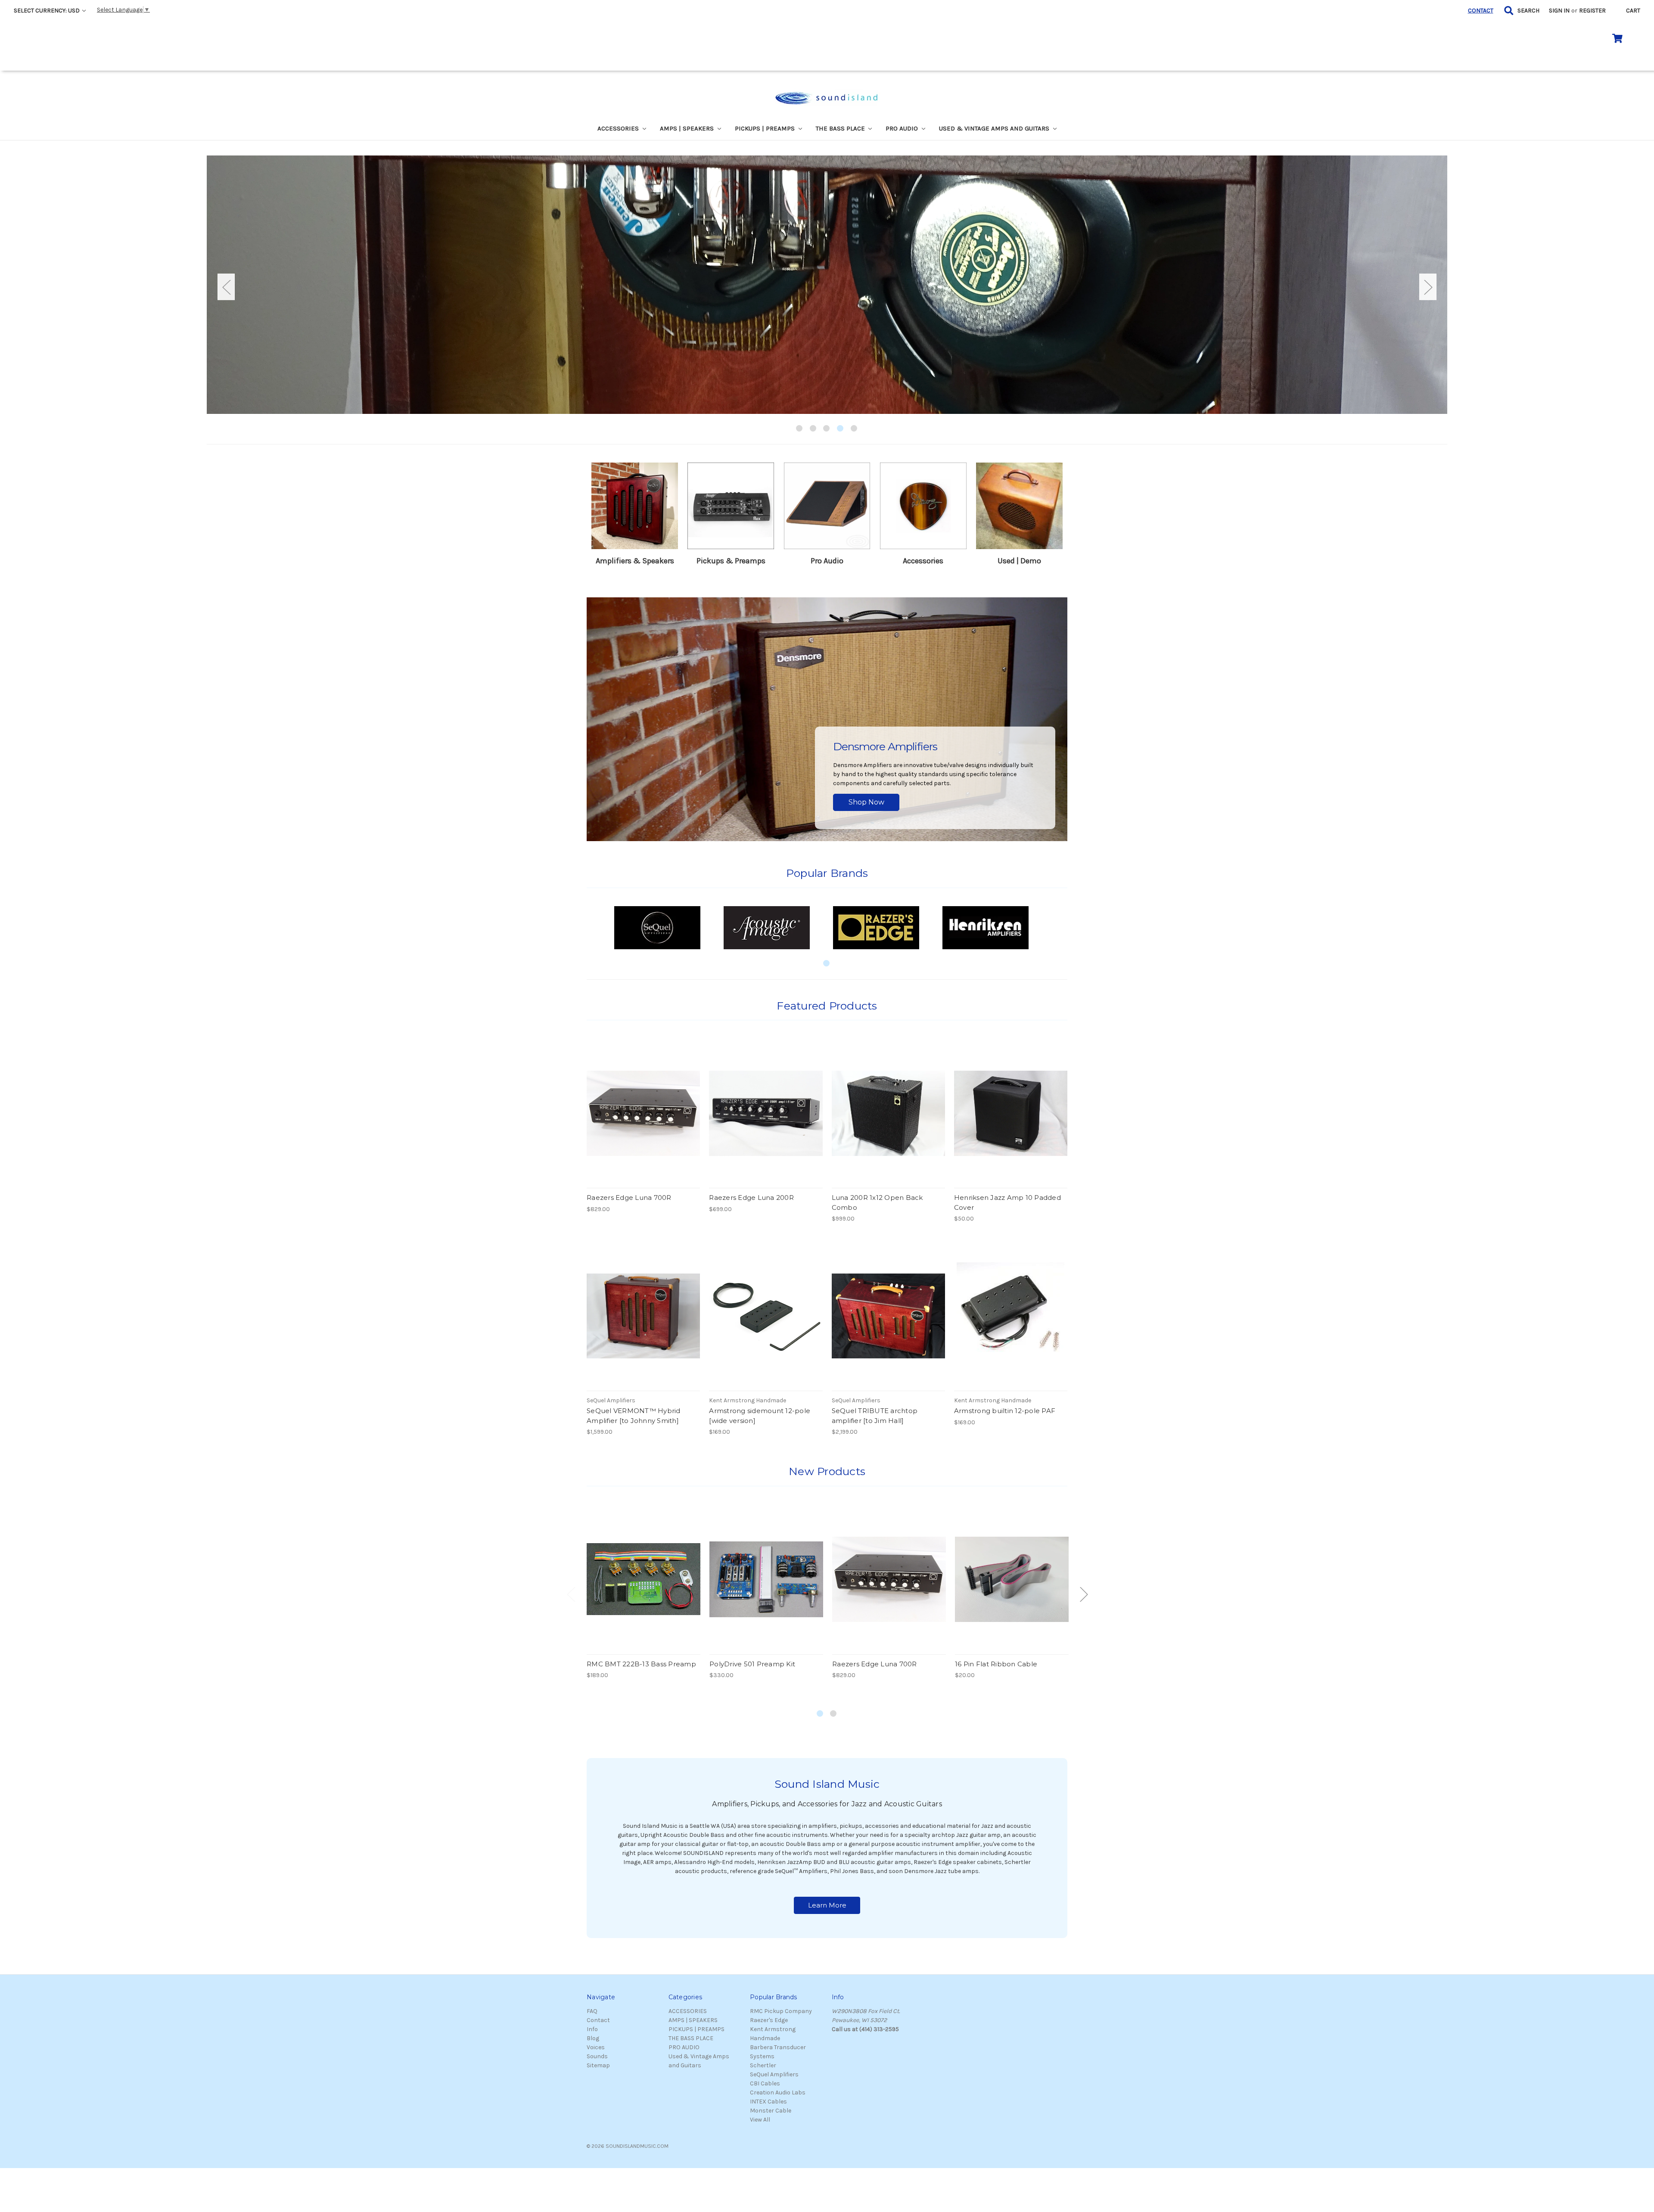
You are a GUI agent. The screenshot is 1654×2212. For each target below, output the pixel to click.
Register (1592, 11)
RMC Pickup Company (781, 2011)
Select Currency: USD (47, 11)
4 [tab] (841, 429)
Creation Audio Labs (778, 2092)
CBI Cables (765, 2083)
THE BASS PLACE (841, 128)
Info (592, 2029)
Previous (226, 287)
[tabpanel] (827, 285)
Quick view (644, 1106)
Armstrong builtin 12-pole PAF (1005, 1411)
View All (760, 2120)
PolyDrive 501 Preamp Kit (752, 1664)
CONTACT (1481, 11)
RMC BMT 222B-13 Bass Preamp (641, 1664)
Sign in (1559, 11)
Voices (596, 2047)
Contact (598, 2020)
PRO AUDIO (903, 128)
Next (1428, 287)
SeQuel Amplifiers (774, 2074)
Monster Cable (771, 2111)
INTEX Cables (768, 2102)
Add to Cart (643, 1121)
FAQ (592, 2011)
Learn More (827, 1905)
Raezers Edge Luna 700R (629, 1198)
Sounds (597, 2056)
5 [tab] (854, 429)
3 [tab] (827, 429)
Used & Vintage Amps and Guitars (995, 128)
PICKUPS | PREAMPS (766, 128)
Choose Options (644, 1323)
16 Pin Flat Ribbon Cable (996, 1664)
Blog (593, 2038)
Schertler (763, 2065)
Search (1528, 11)
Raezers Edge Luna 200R (751, 1198)
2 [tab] (813, 429)
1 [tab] (800, 429)
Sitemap (598, 2065)
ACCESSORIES (619, 128)
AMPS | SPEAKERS (688, 128)
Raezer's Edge (769, 2020)
